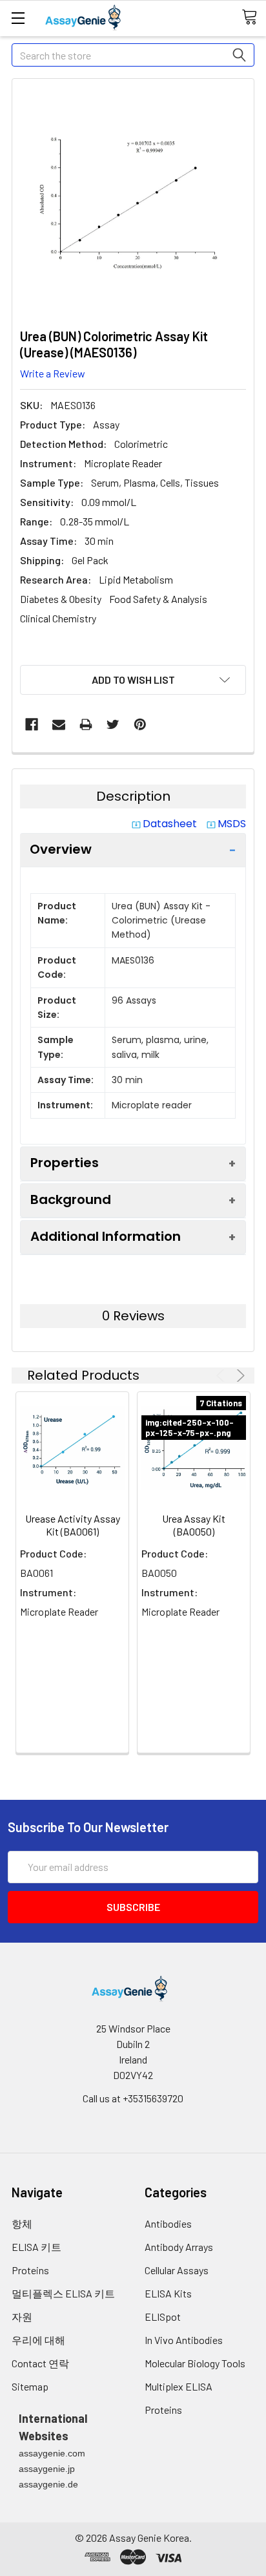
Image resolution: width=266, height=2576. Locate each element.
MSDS (232, 824)
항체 (22, 2223)
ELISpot (163, 2317)
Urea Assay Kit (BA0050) (194, 1525)
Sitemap (30, 2386)
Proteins (30, 2270)
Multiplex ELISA (179, 2386)
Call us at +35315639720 (133, 2098)
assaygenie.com (52, 2453)
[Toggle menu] (18, 18)
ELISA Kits (168, 2293)
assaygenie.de (48, 2484)
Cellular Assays (177, 2270)
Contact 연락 (40, 2363)
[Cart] (254, 17)
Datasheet (170, 824)
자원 (22, 2317)
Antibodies (168, 2223)
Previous (222, 1376)
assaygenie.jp (47, 2469)
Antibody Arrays (179, 2247)
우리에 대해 (38, 2340)
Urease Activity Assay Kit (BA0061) (73, 1525)
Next (239, 1376)
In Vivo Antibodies (184, 2340)
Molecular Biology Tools (195, 2363)
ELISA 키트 (36, 2247)
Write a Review (53, 373)
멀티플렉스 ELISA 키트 (63, 2293)
